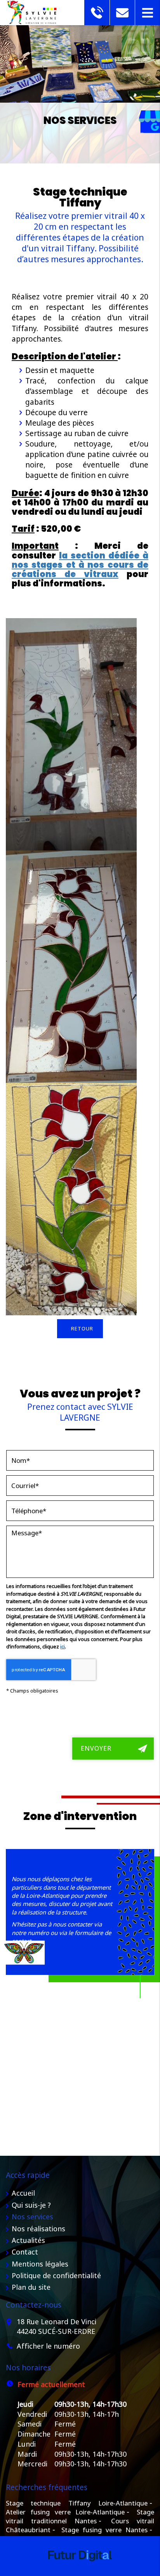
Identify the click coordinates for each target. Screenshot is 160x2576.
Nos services (32, 2217)
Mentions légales (40, 2264)
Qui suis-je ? (31, 2205)
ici (63, 1646)
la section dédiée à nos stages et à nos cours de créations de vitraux (80, 565)
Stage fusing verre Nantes (104, 2530)
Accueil (23, 2193)
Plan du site (31, 2287)
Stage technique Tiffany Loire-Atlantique (77, 2503)
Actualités (28, 2240)
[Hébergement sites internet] (80, 2569)
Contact (25, 2252)
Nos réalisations (38, 2229)
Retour (82, 1328)
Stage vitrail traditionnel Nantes (80, 2516)
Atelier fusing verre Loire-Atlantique (65, 2512)
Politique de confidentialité (56, 2275)
